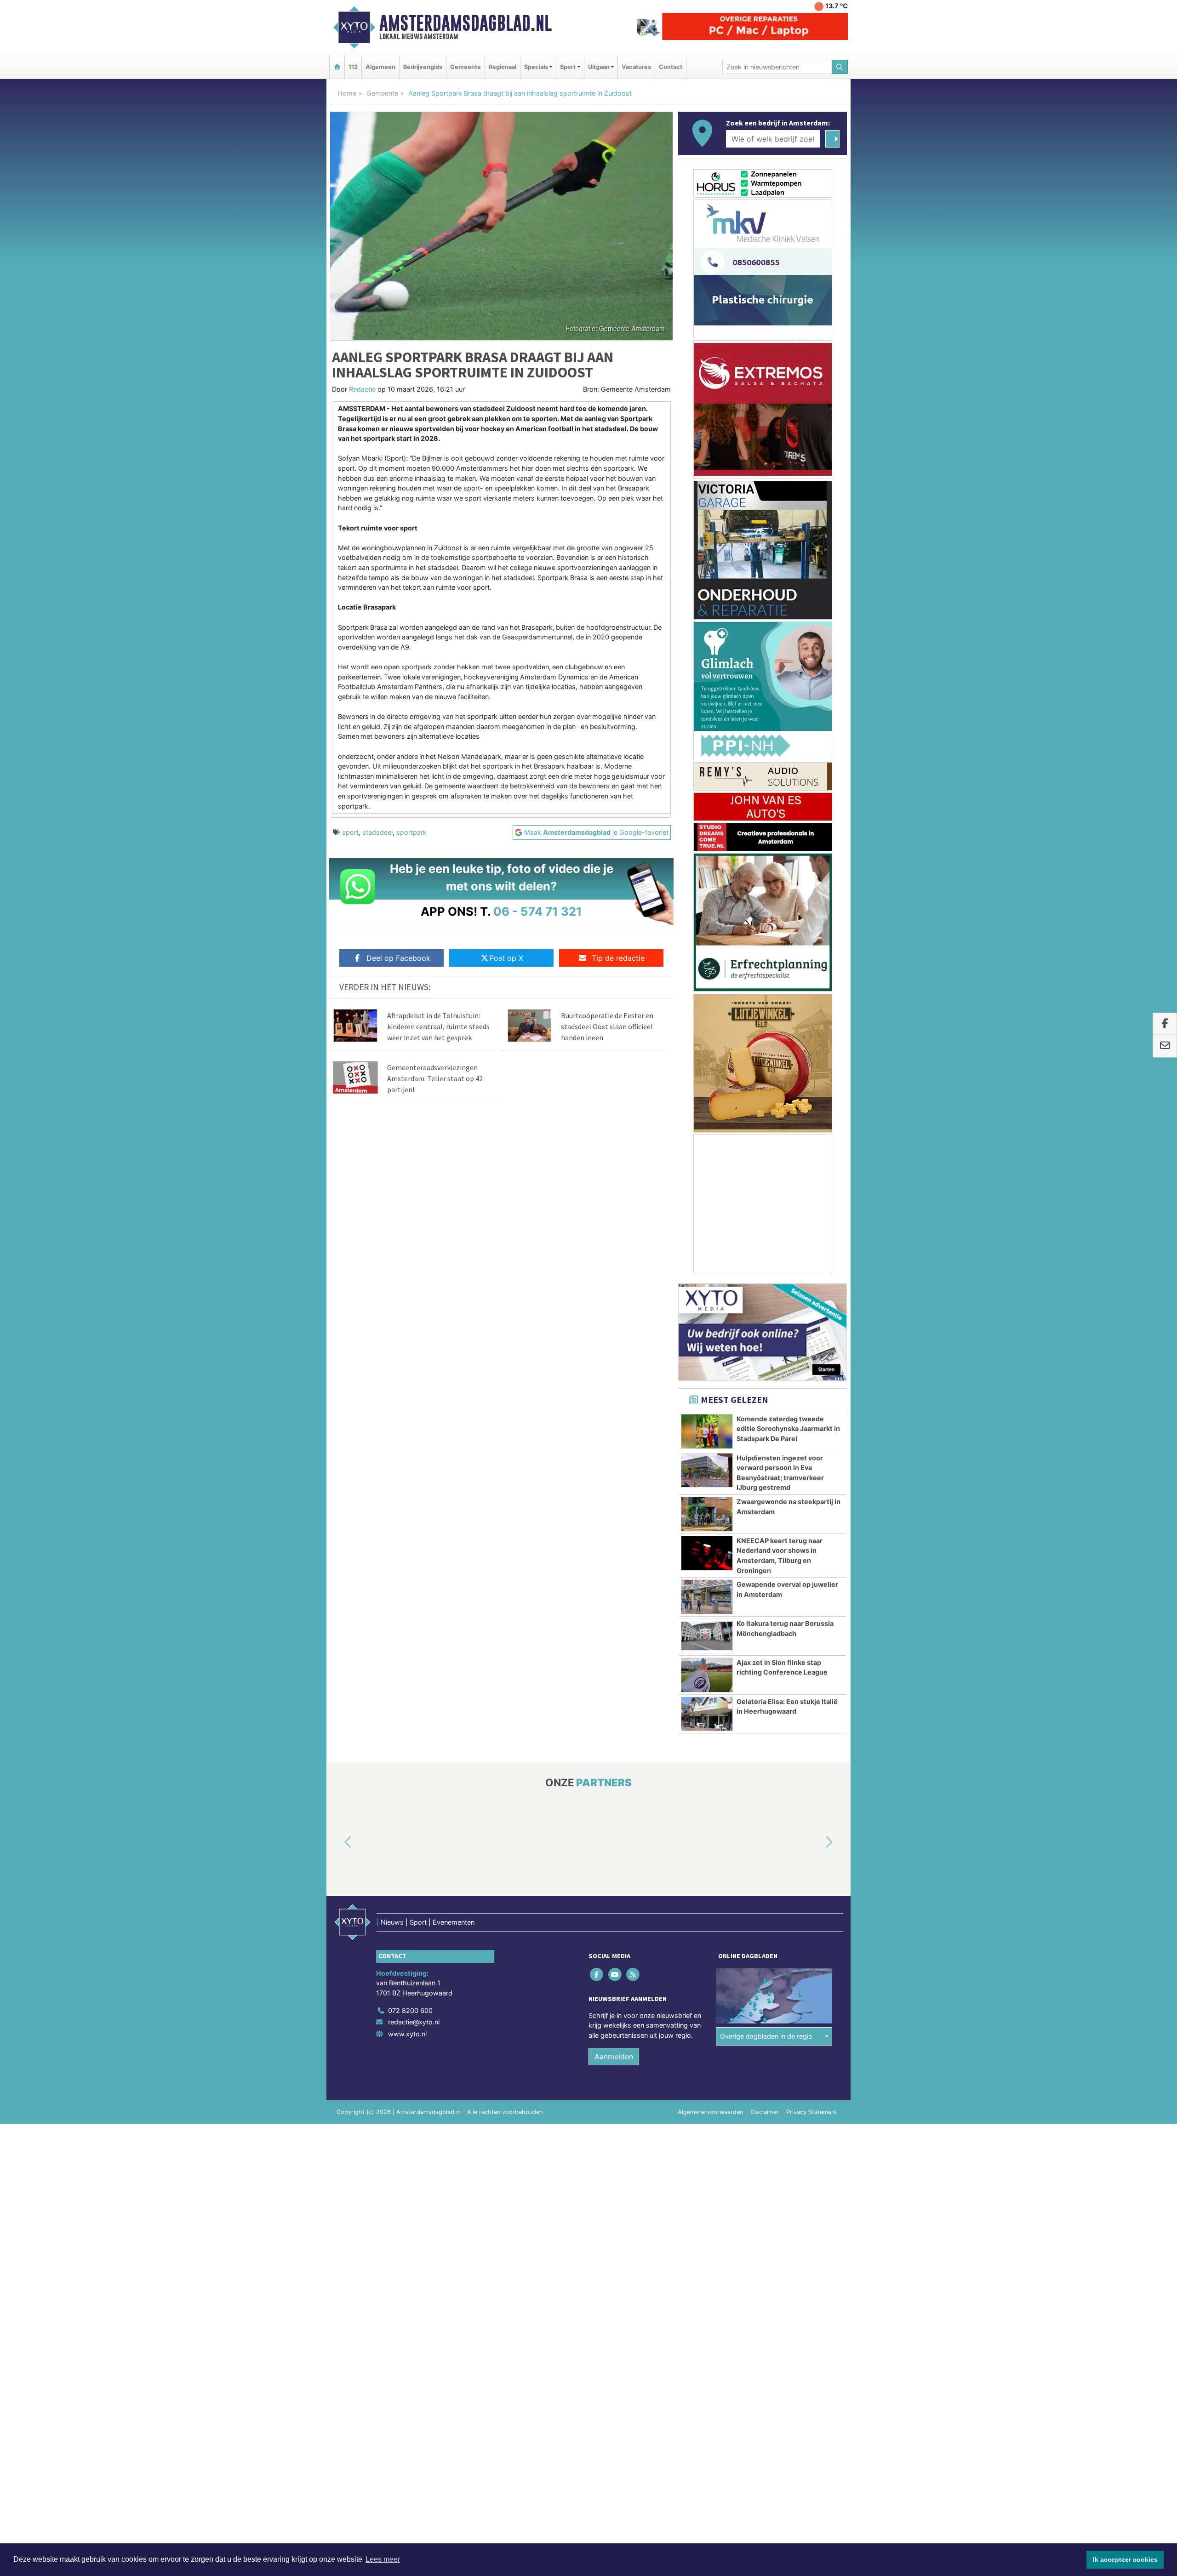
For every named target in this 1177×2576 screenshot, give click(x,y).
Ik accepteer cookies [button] (1125, 2559)
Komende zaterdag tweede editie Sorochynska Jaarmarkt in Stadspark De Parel (788, 1429)
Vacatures (636, 67)
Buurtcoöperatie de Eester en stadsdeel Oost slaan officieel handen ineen (607, 1026)
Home (347, 93)
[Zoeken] (840, 67)
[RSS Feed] (633, 1974)
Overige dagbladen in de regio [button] (766, 2036)
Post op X (506, 958)
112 (353, 67)
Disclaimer (765, 2112)
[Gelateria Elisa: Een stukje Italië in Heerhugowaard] (707, 1714)
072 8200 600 (410, 2010)
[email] (1165, 1046)
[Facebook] (597, 1974)
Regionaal (503, 67)
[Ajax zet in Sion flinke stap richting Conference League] (707, 1675)
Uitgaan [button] (599, 67)
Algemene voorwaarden (710, 2112)
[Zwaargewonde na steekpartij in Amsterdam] (707, 1514)
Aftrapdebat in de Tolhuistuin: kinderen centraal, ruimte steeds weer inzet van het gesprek (438, 1026)
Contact (671, 67)
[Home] (337, 67)
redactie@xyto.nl (414, 2022)
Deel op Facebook (398, 958)
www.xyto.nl (407, 2034)
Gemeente (466, 67)
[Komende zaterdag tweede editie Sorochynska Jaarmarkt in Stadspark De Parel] (707, 1431)
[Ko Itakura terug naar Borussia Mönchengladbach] (707, 1636)
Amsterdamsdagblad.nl (466, 23)
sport (350, 832)
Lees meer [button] (383, 2559)
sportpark (411, 832)
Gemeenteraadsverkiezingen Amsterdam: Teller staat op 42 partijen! (435, 1078)
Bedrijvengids (423, 67)
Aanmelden (614, 2057)
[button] (337, 1842)
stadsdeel (377, 832)
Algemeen (380, 67)
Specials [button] (536, 67)
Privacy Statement (811, 2112)
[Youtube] (615, 1974)
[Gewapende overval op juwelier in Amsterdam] (707, 1597)
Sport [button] (568, 67)
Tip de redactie (618, 958)
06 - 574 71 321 (538, 911)
